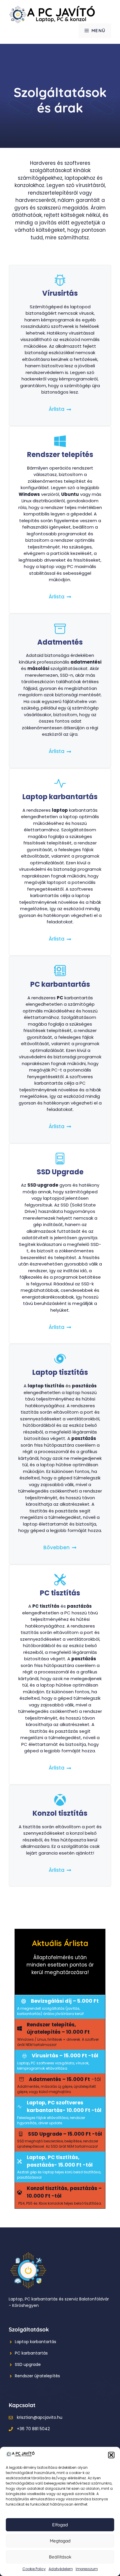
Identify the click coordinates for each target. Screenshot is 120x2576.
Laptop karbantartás (36, 2342)
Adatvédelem (61, 2569)
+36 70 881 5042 (33, 2429)
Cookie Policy (34, 2569)
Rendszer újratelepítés (37, 2376)
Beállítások (60, 2557)
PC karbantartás (31, 2353)
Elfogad (60, 2525)
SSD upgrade (28, 2364)
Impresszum (87, 2569)
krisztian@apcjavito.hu (40, 2417)
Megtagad (60, 2541)
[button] (111, 2455)
